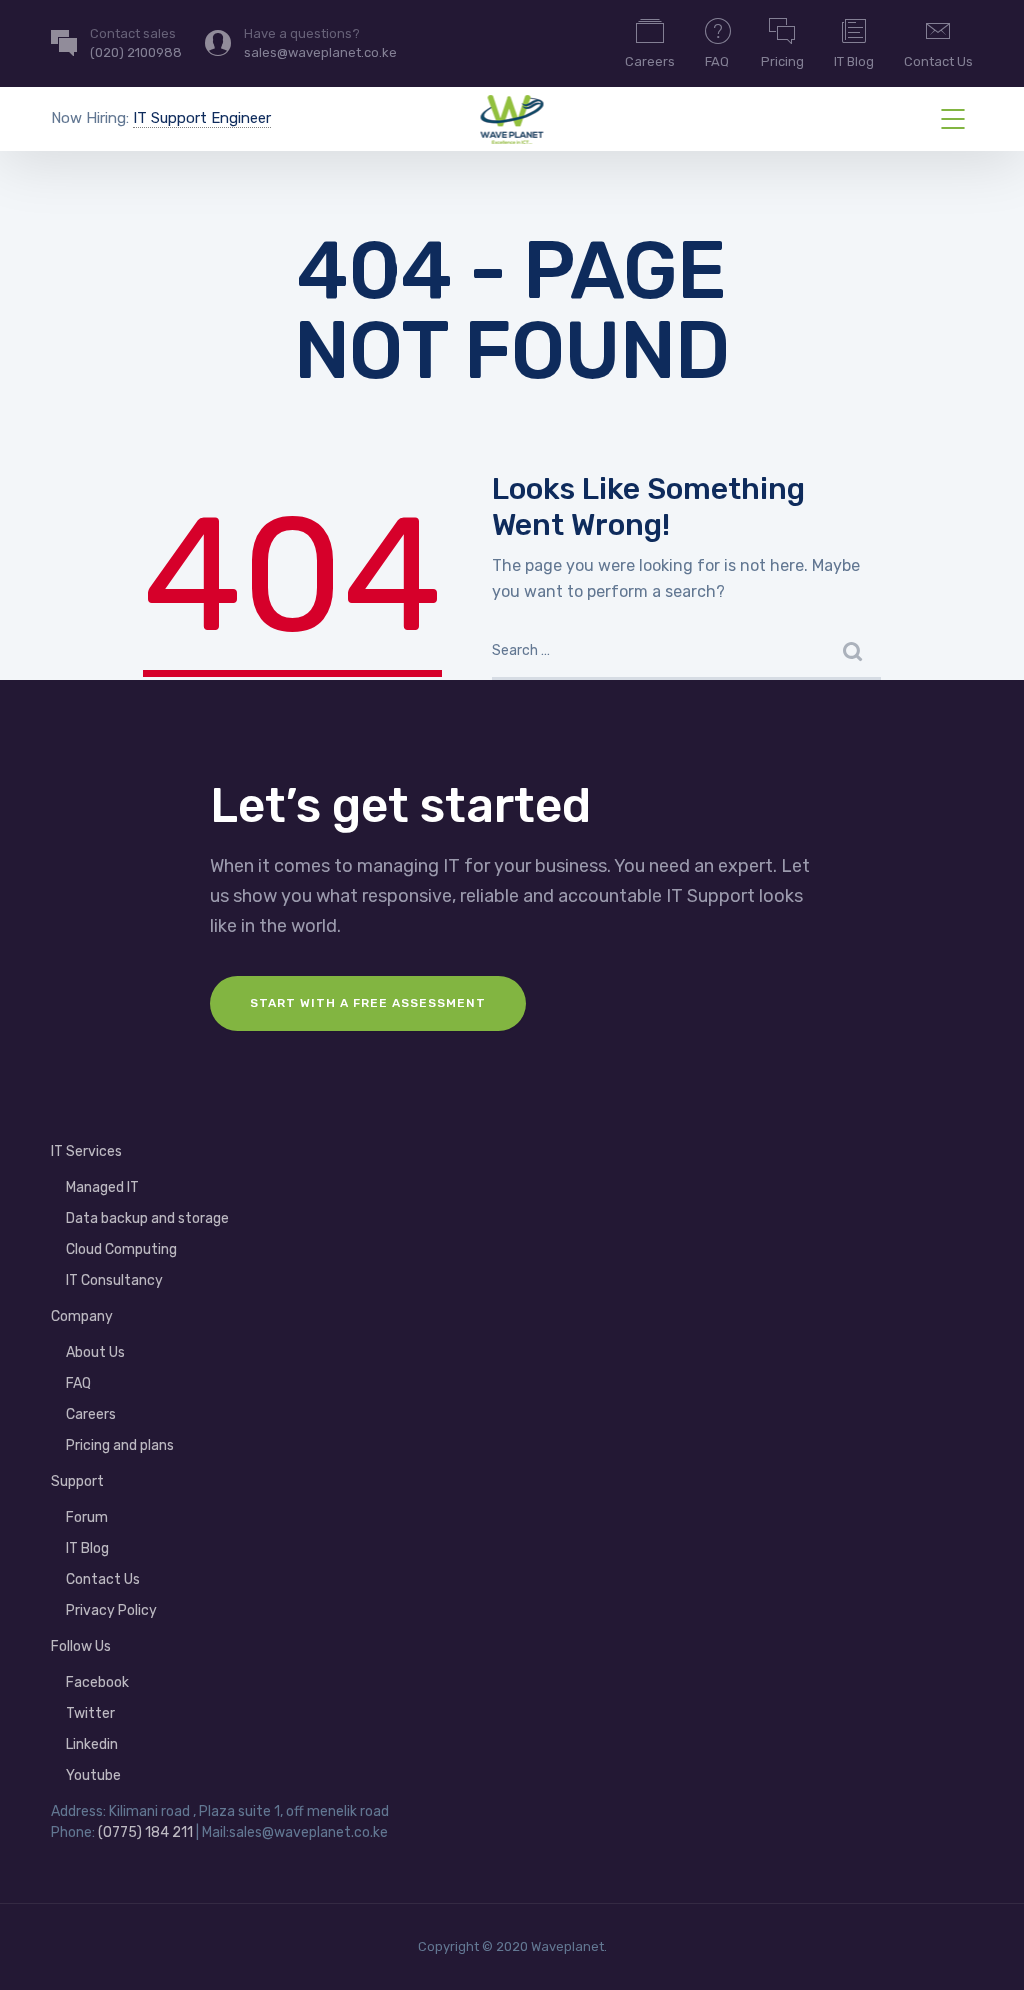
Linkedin (92, 1744)
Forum (87, 1517)
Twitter (90, 1713)
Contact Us (938, 61)
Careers (650, 61)
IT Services (86, 1151)
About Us (95, 1352)
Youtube (93, 1775)
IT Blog (854, 61)
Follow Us (81, 1646)
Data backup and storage (147, 1218)
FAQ (717, 61)
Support (77, 1481)
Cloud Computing (121, 1249)
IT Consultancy (114, 1280)
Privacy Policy (111, 1610)
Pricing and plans (120, 1445)
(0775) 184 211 (145, 1832)
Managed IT (102, 1187)
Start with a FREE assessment (368, 1003)
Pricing (782, 61)
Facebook (97, 1682)
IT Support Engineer (202, 118)
